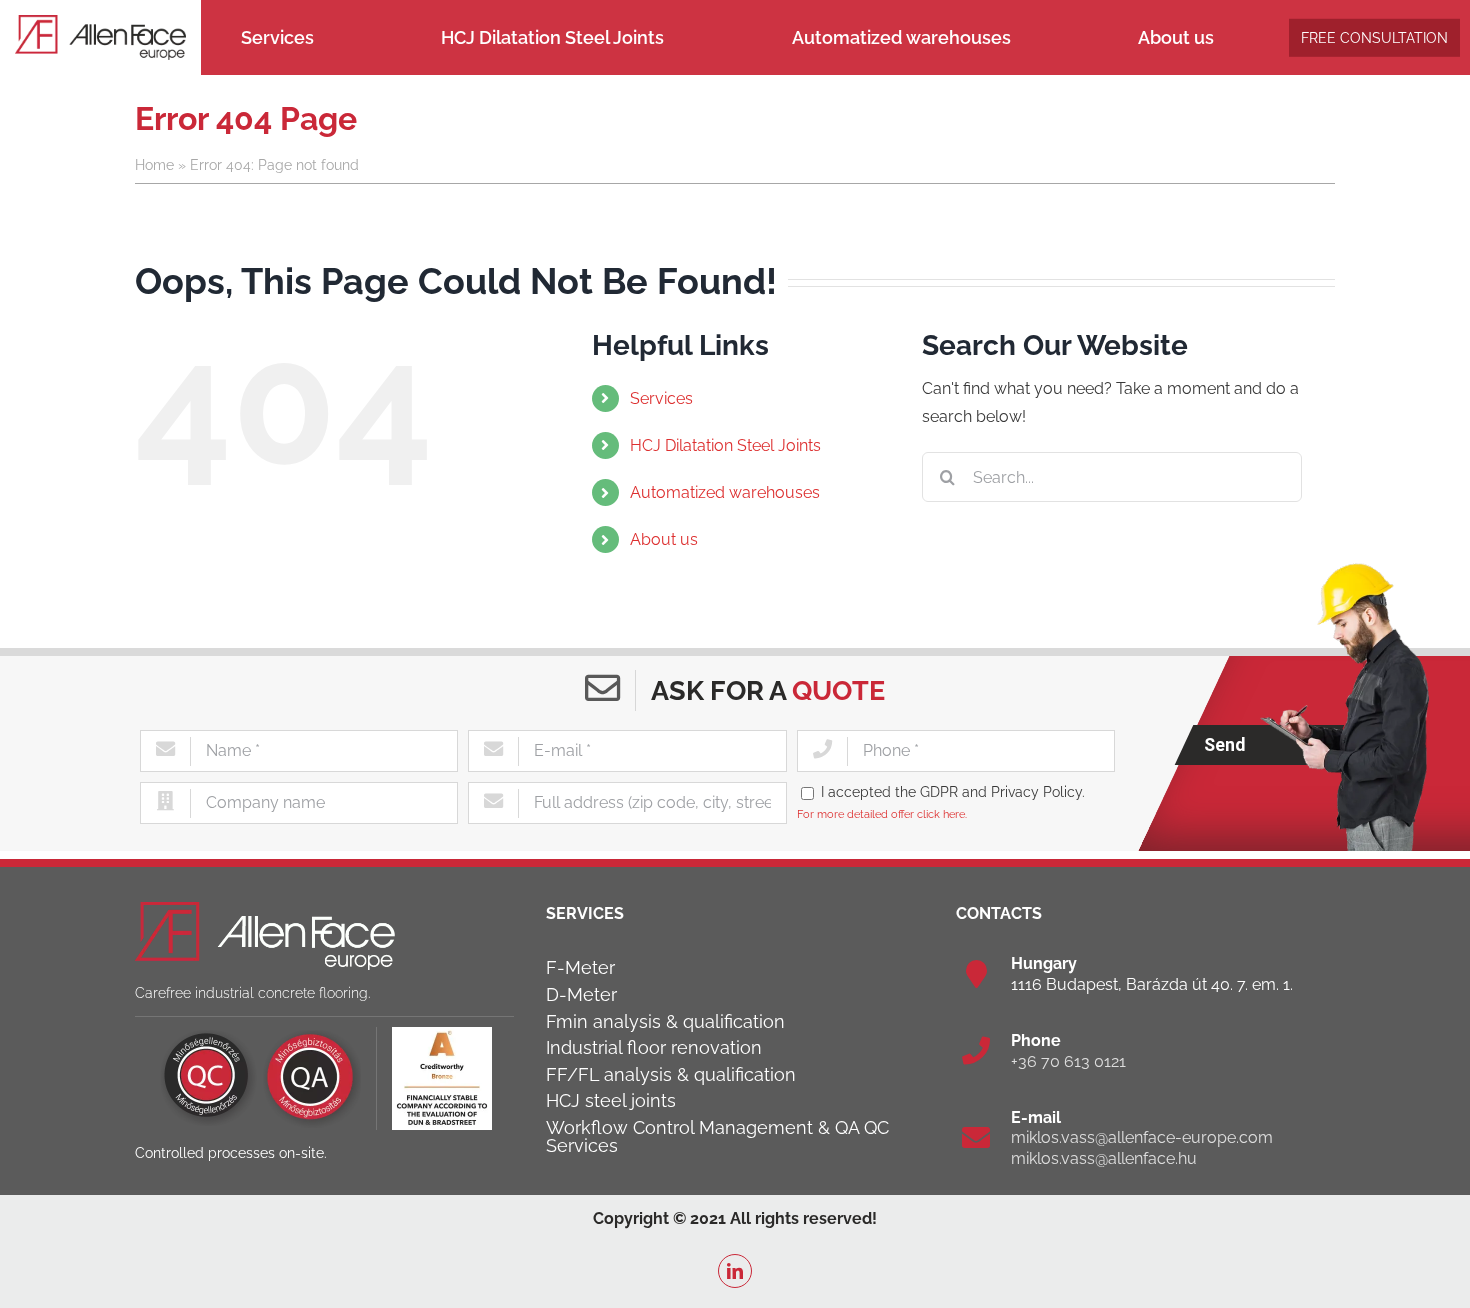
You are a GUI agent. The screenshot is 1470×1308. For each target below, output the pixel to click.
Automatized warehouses (725, 492)
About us (664, 539)
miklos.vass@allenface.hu (1104, 1158)
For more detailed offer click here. (882, 814)
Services (661, 398)
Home (154, 165)
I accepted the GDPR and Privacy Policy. (953, 791)
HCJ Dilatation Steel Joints (725, 445)
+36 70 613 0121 (1068, 1061)
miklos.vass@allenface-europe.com (1142, 1137)
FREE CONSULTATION (1374, 36)
